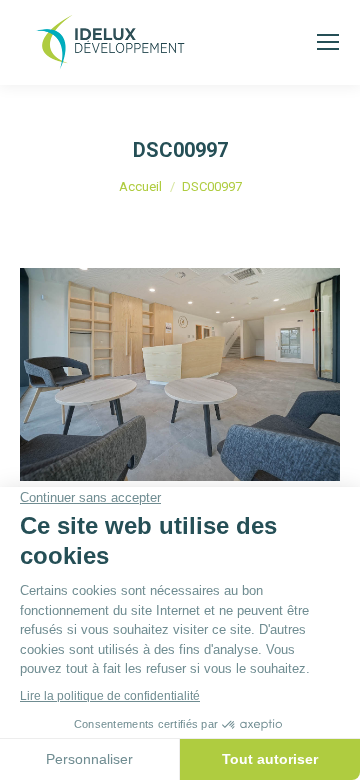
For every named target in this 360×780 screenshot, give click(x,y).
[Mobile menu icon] (328, 42)
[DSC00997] (180, 374)
